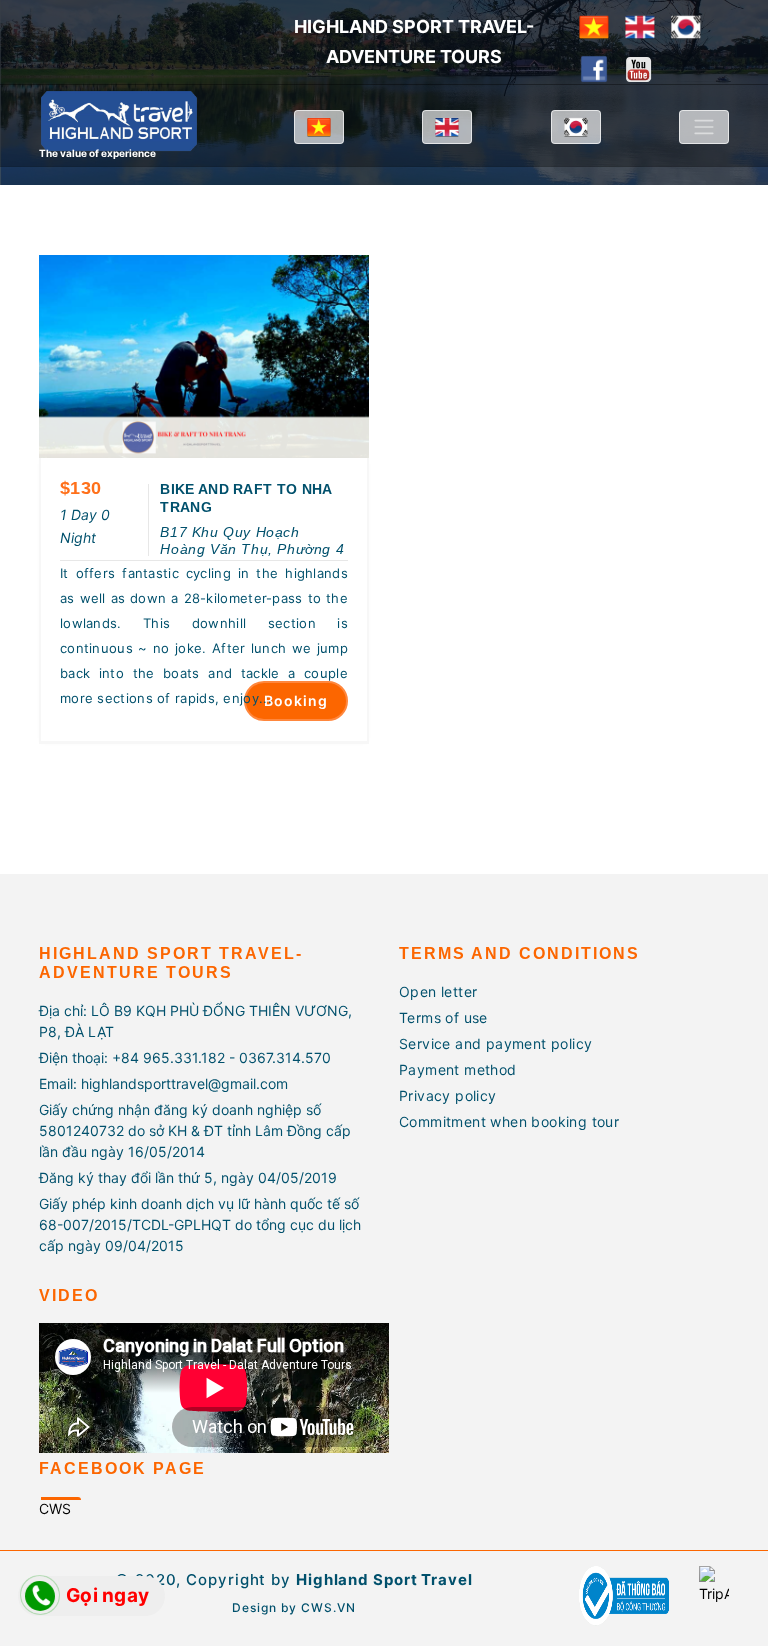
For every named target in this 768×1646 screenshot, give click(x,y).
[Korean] (686, 25)
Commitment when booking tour (509, 1121)
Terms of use (443, 1017)
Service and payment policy (495, 1043)
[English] (640, 25)
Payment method (458, 1069)
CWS (55, 1508)
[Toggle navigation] (704, 127)
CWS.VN (328, 1607)
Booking (296, 700)
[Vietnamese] (594, 25)
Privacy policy (448, 1095)
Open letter (438, 991)
